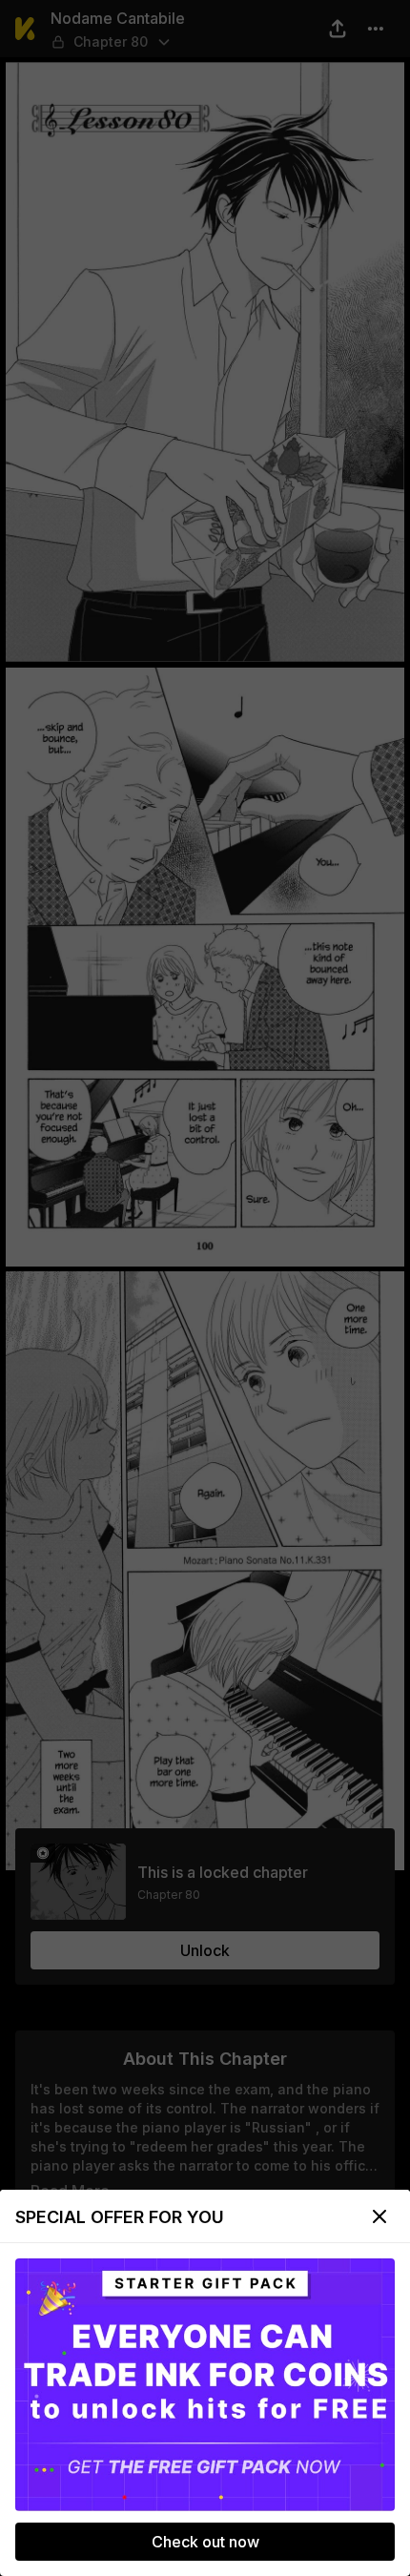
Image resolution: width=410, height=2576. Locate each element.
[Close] (379, 2216)
